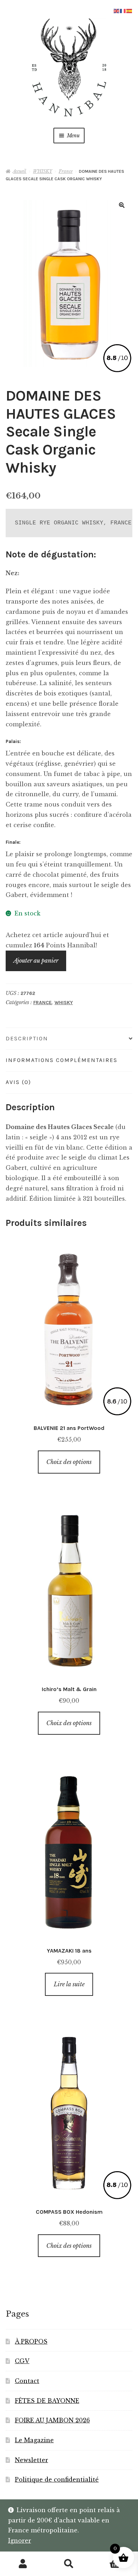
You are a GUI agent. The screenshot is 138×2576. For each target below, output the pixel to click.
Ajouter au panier (36, 961)
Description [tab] (27, 1038)
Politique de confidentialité (57, 2479)
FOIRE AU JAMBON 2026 (52, 2420)
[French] (123, 10)
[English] (117, 10)
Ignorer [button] (20, 2541)
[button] (122, 205)
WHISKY (42, 171)
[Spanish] (130, 10)
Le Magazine (34, 2440)
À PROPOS (31, 2341)
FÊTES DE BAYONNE (47, 2401)
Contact (27, 2381)
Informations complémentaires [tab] (62, 1060)
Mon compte (23, 2564)
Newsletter (31, 2460)
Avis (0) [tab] (18, 1082)
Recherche (69, 2564)
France (66, 171)
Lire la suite (69, 1984)
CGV (22, 2361)
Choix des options (69, 1462)
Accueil (19, 171)
